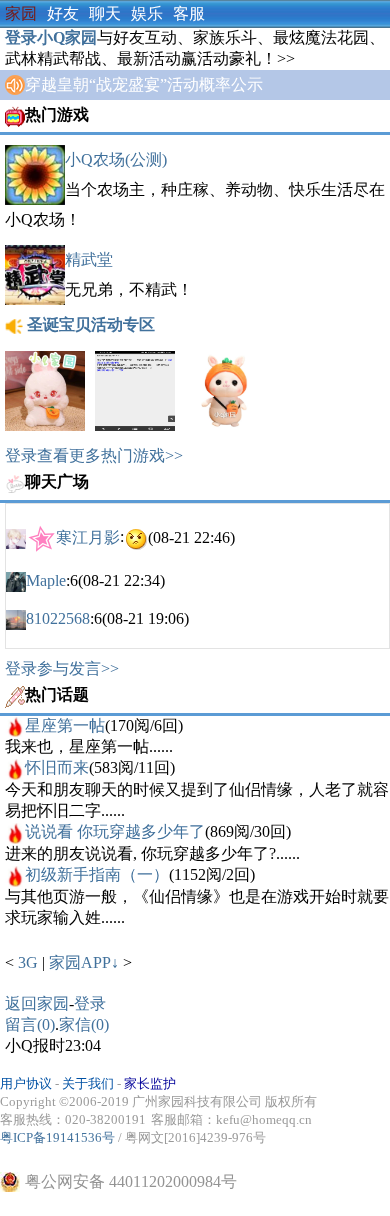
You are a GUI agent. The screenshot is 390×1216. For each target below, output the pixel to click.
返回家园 (37, 1003)
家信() (84, 1024)
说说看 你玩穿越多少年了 (115, 831)
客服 (189, 13)
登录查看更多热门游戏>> (94, 455)
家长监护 (150, 1083)
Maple (46, 580)
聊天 (105, 13)
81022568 (58, 618)
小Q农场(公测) (116, 159)
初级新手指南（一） (97, 874)
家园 (21, 13)
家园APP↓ (84, 962)
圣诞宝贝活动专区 (91, 324)
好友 (63, 13)
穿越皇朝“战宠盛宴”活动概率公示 (144, 84)
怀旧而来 (57, 767)
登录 (90, 1003)
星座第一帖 (65, 725)
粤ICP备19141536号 (57, 1137)
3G (30, 962)
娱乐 (147, 13)
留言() (30, 1024)
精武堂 (89, 259)
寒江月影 (88, 536)
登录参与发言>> (62, 668)
